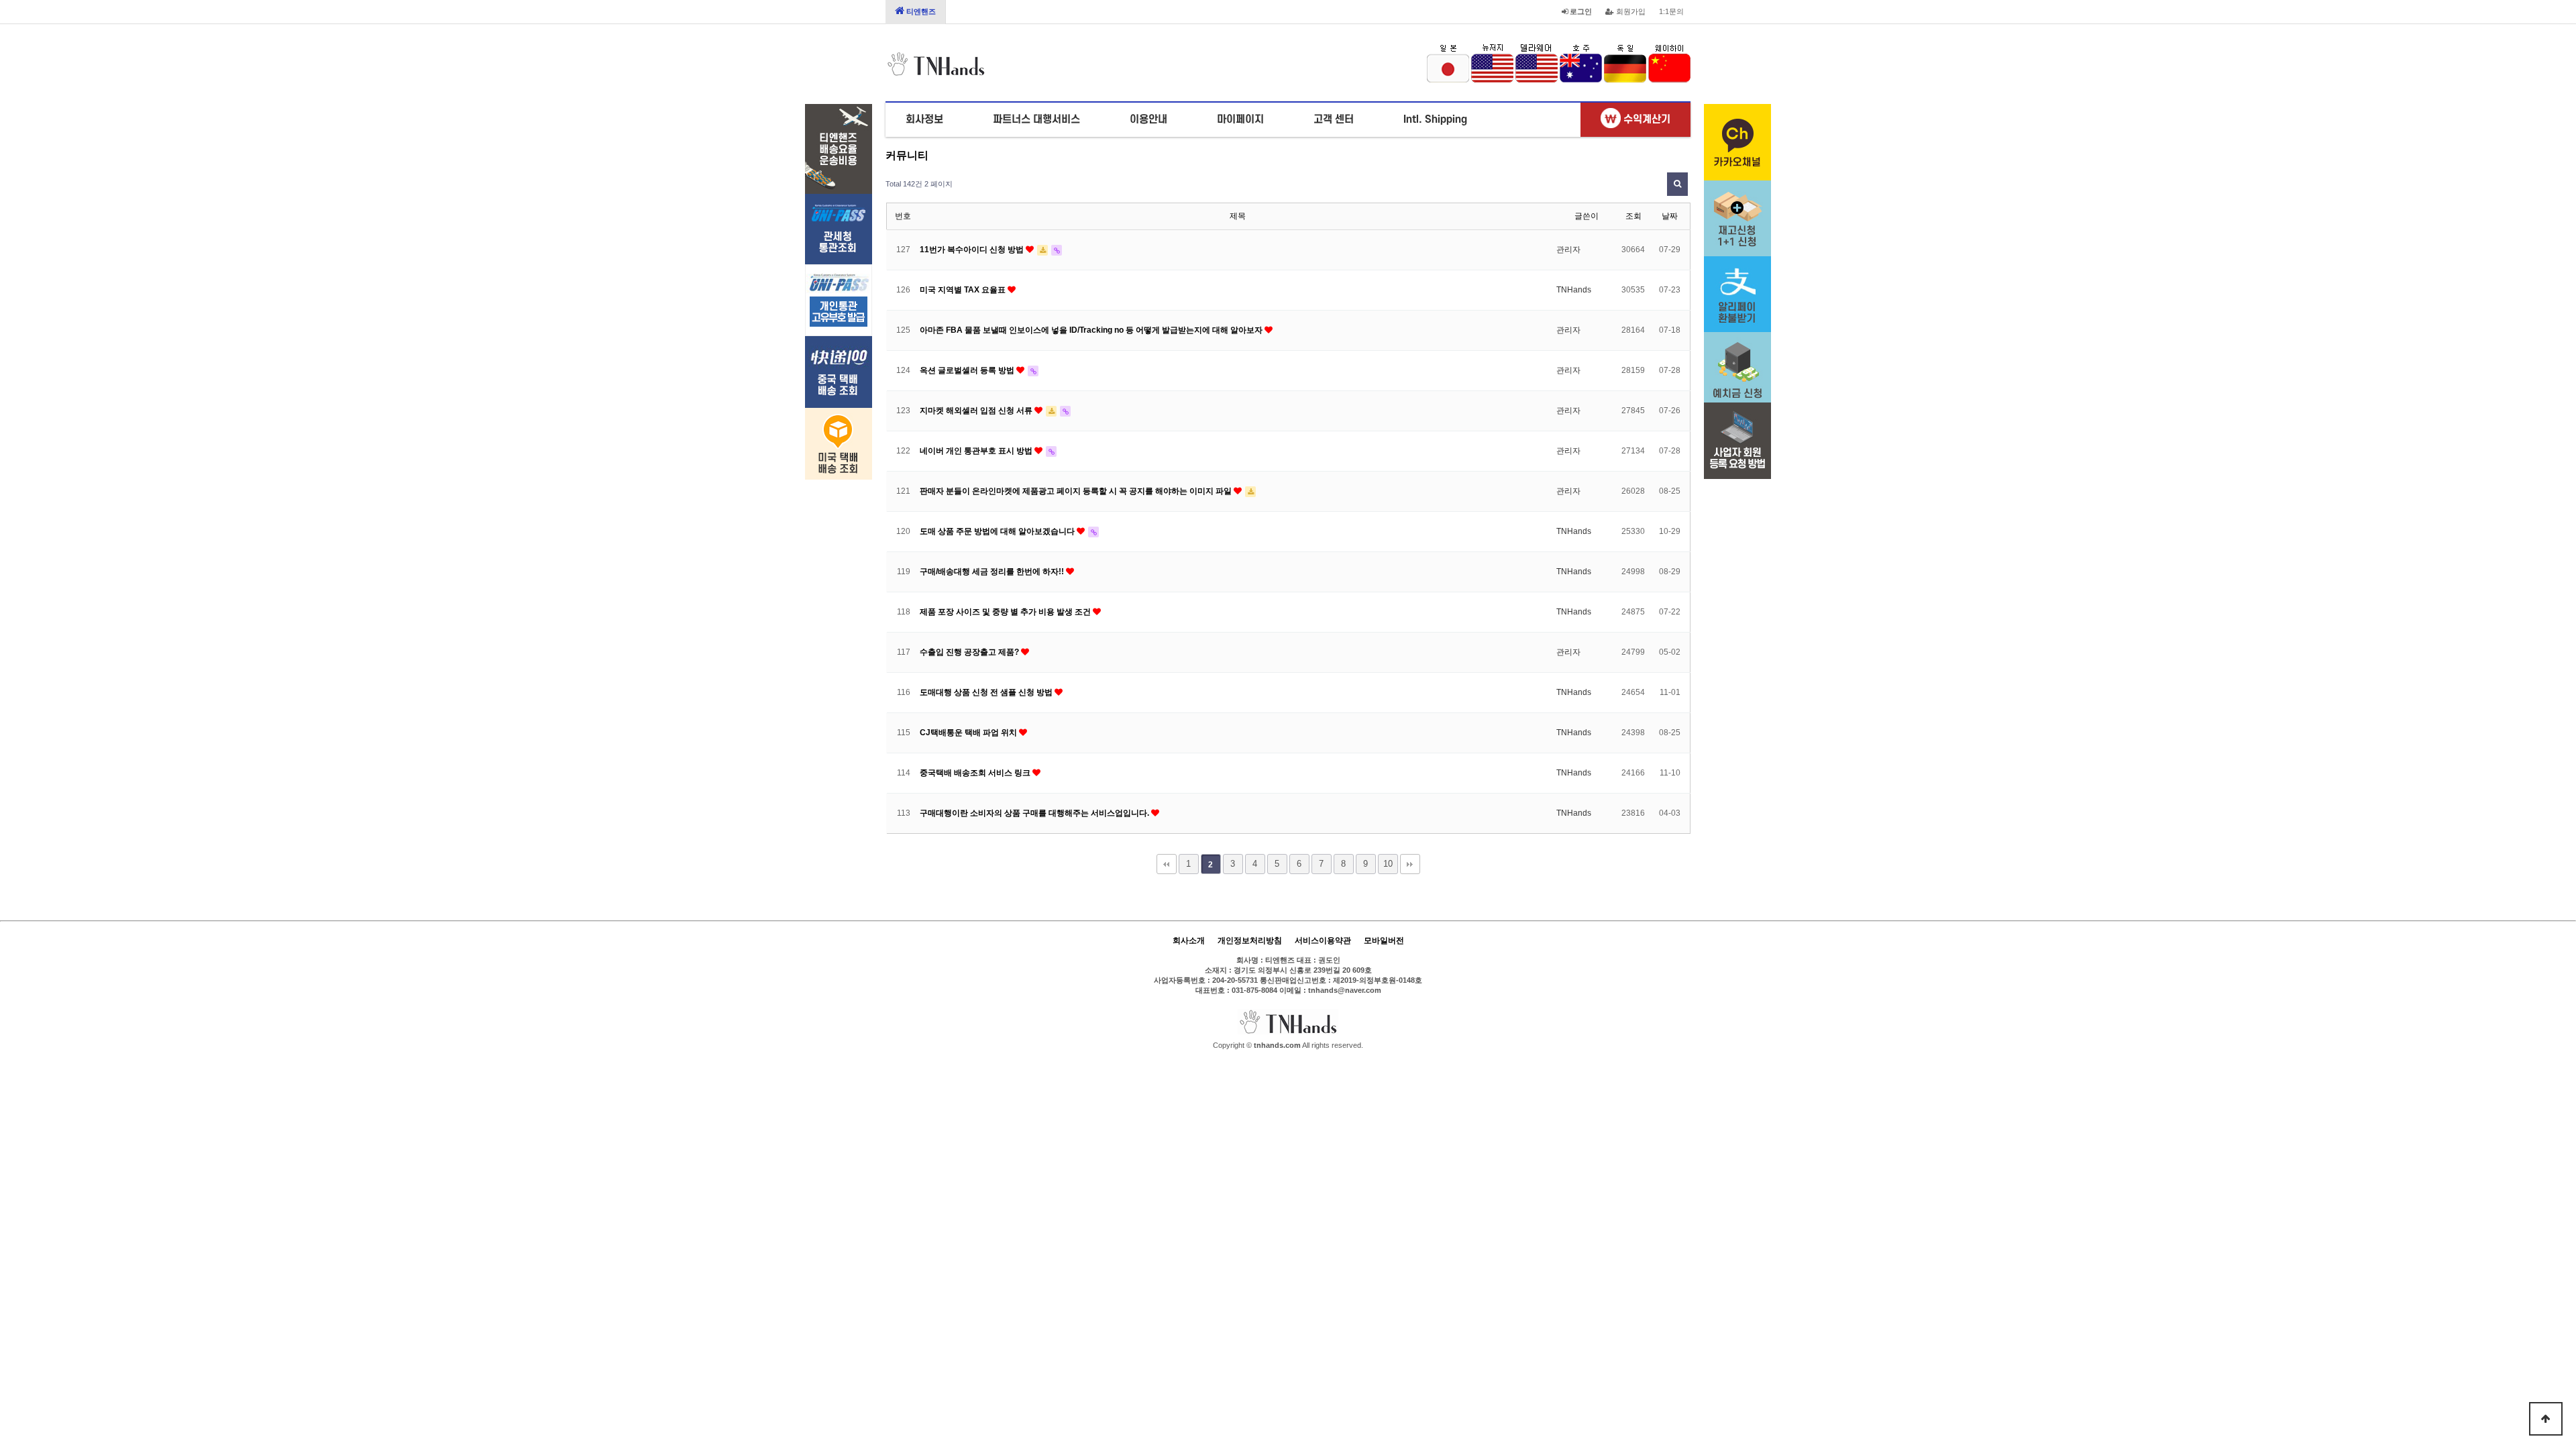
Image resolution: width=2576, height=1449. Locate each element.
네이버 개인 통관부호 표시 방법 (977, 451)
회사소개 (1189, 941)
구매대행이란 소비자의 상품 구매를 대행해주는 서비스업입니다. (1035, 813)
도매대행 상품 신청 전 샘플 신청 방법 (987, 692)
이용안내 (1148, 119)
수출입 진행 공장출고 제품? (970, 652)
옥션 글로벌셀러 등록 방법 (968, 370)
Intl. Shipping (1435, 119)
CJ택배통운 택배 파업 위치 (969, 733)
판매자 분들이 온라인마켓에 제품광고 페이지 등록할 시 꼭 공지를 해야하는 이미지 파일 (1077, 491)
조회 (1633, 216)
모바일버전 (1384, 941)
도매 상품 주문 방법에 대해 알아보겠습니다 (998, 531)
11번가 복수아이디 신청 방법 (973, 250)
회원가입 (1630, 11)
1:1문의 (1671, 11)
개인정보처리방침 (1250, 941)
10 (1388, 864)
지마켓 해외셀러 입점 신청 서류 (977, 411)
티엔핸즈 (920, 11)
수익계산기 (1646, 119)
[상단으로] (2546, 1419)
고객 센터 (1334, 119)
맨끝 (1410, 864)
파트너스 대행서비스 (1036, 119)
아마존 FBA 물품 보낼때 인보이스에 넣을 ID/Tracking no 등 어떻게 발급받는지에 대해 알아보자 (1092, 330)
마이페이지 (1240, 119)
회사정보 (924, 119)
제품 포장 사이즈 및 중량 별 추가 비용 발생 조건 (1006, 612)
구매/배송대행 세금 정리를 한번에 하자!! (993, 572)
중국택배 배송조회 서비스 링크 (976, 773)
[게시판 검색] (1677, 184)
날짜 (1670, 216)
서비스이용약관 (1323, 941)
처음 (1167, 864)
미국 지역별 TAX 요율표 (964, 290)
